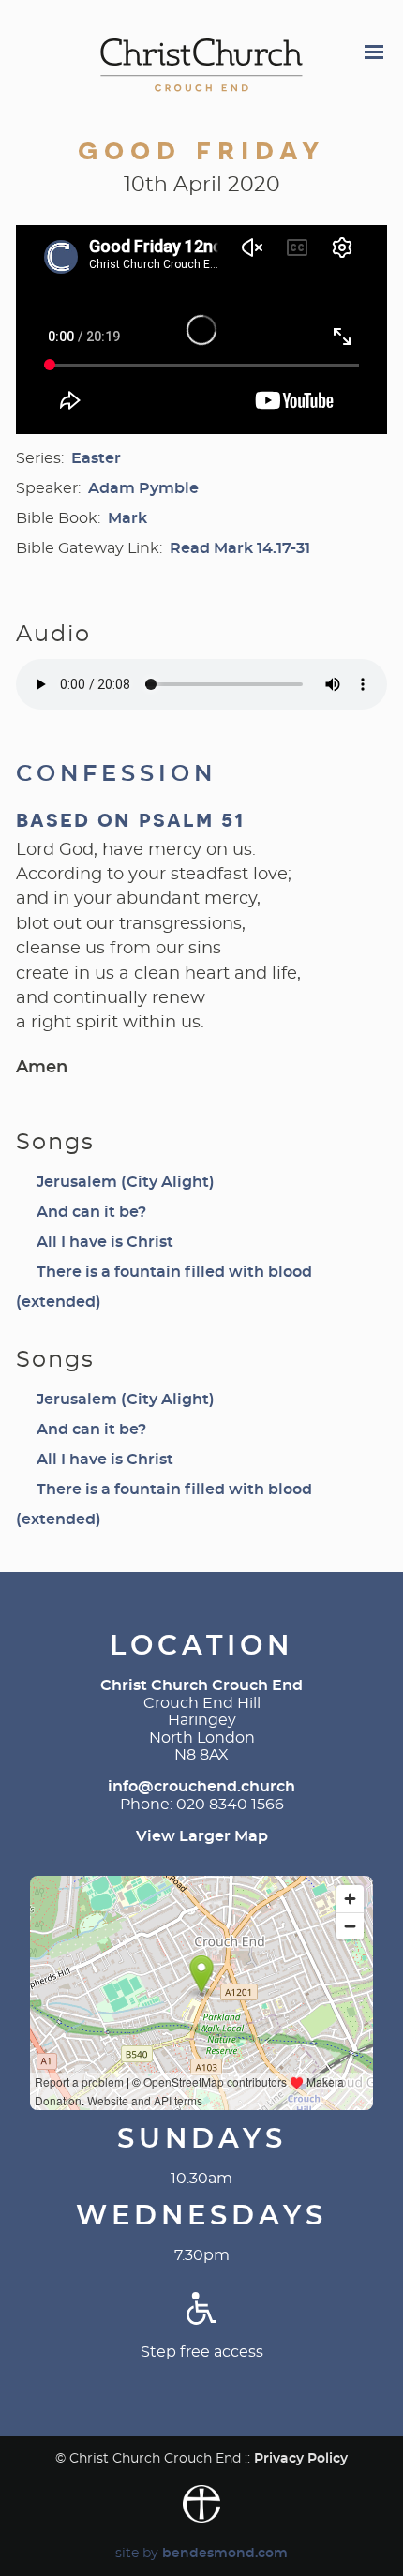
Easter (96, 458)
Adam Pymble (143, 488)
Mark (127, 518)
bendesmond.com (225, 2553)
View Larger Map (202, 1836)
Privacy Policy (301, 2458)
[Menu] (373, 54)
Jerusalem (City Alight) (126, 1182)
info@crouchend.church (201, 1787)
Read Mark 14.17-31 (240, 548)
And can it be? (91, 1212)
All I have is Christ (105, 1242)
